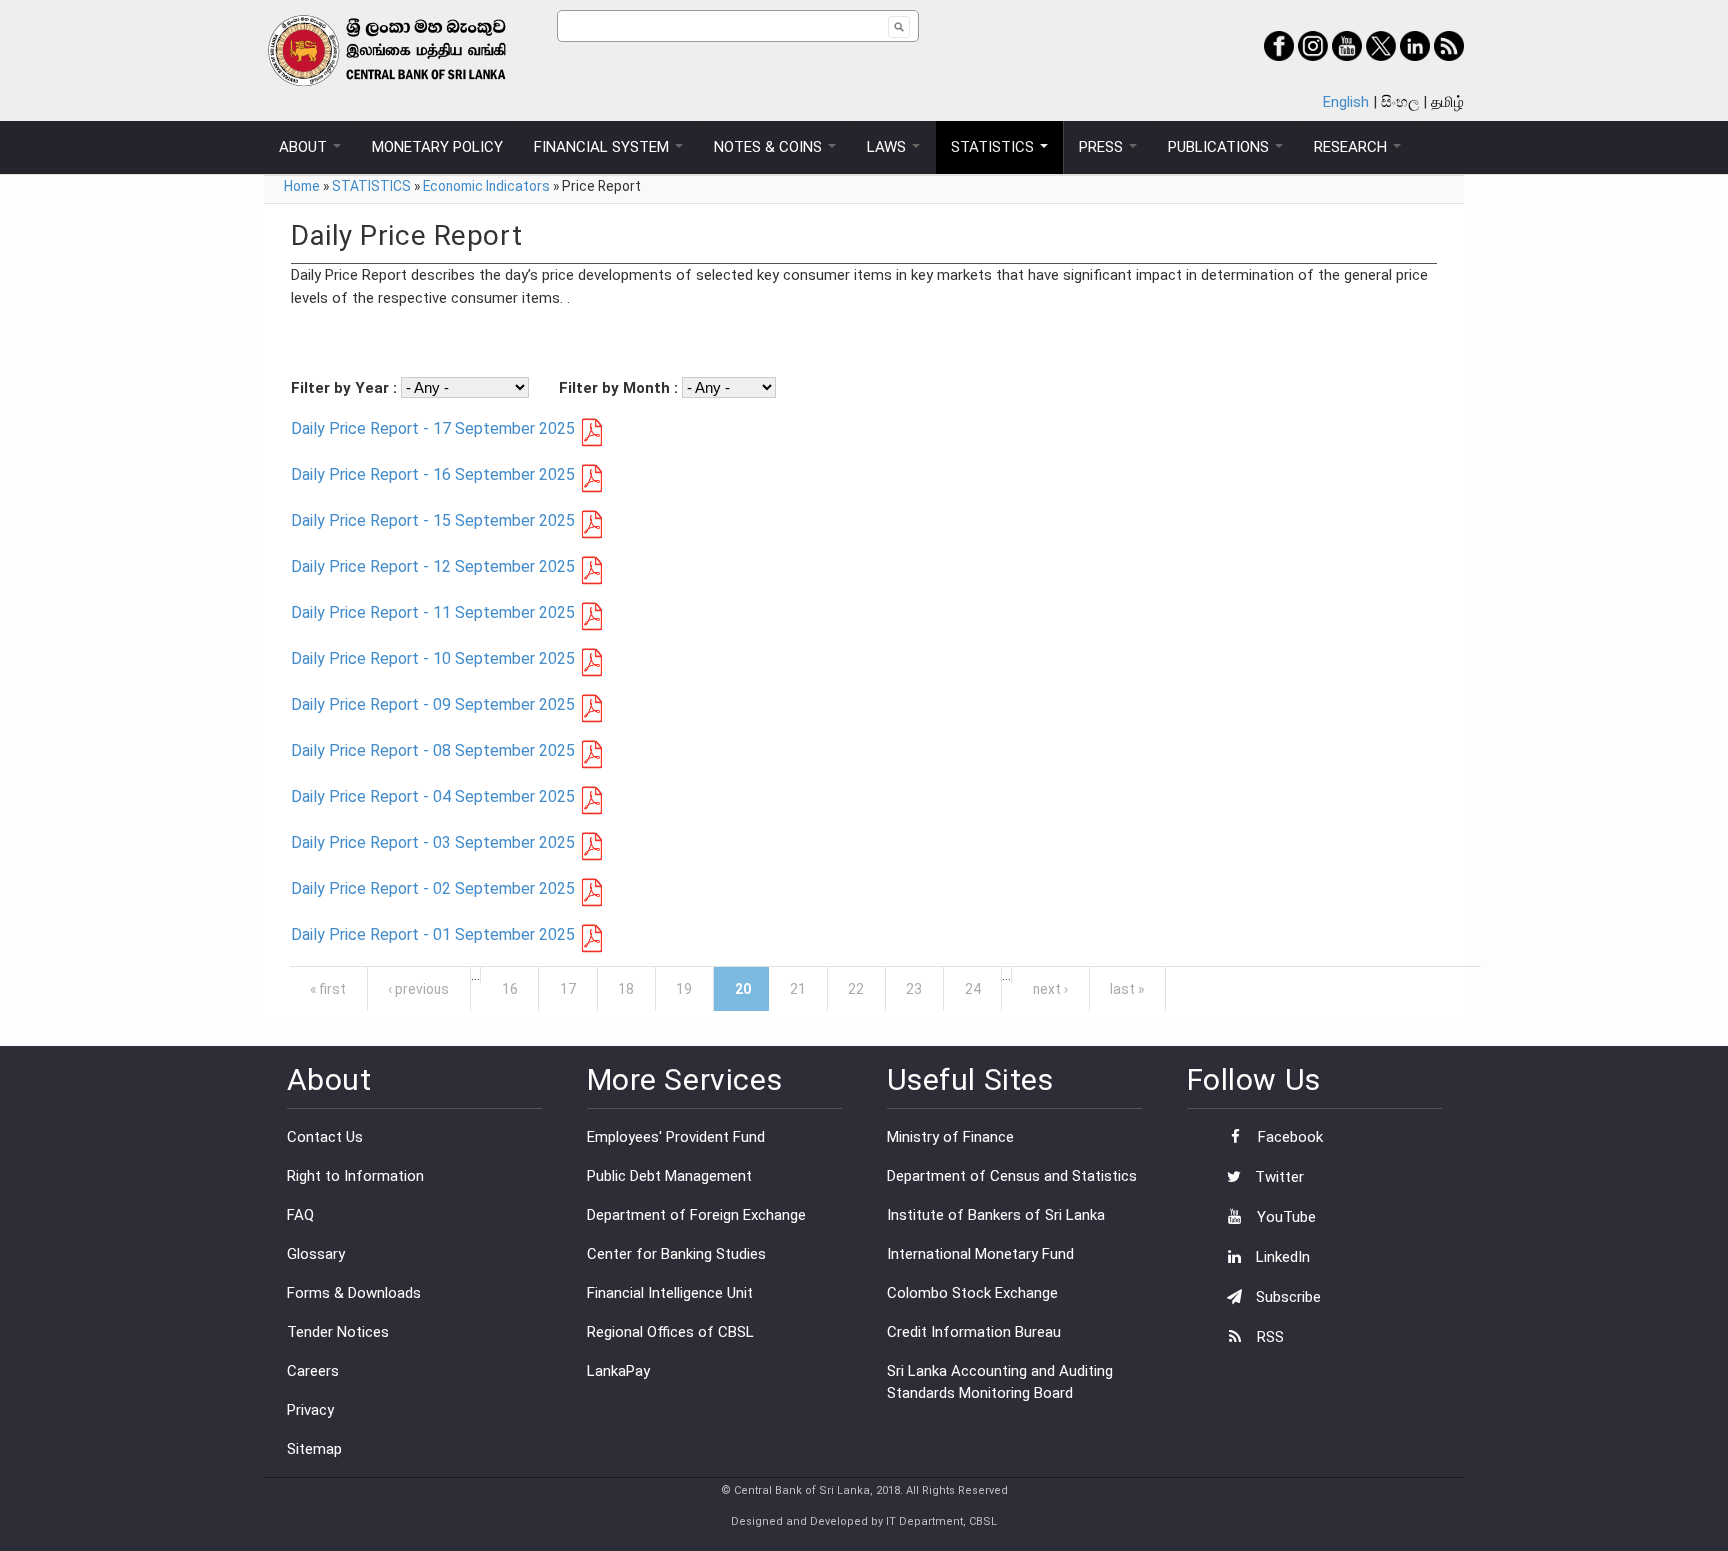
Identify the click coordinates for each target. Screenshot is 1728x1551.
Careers (313, 1371)
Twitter (1277, 1177)
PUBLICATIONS (1220, 147)
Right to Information (355, 1176)
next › (1050, 989)
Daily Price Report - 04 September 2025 (433, 796)
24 (973, 989)
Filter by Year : (346, 388)
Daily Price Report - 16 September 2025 (433, 474)
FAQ (300, 1215)
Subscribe (1286, 1297)
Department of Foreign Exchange (696, 1215)
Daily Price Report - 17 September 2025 (433, 428)
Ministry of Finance (950, 1137)
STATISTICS (994, 147)
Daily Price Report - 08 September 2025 (433, 750)
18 (626, 989)
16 (510, 989)
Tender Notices (338, 1332)
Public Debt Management (669, 1176)
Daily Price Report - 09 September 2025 (433, 704)
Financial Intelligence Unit (670, 1293)
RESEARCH (1352, 147)
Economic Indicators (486, 186)
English (1346, 102)
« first (328, 989)
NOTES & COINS (770, 147)
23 (914, 989)
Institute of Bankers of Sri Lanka (996, 1215)
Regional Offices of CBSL (670, 1332)
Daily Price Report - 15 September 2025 (433, 520)
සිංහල (1400, 102)
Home (302, 186)
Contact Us (325, 1137)
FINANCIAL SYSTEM (603, 147)
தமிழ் (1447, 102)
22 (856, 989)
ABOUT (305, 147)
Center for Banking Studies (676, 1254)
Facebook (1288, 1137)
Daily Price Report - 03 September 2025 (433, 842)
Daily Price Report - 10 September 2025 (433, 658)
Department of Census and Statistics (1012, 1176)
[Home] (410, 50)
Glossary (316, 1254)
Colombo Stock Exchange (972, 1293)
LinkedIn (1281, 1257)
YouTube (1284, 1217)
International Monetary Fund (980, 1254)
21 (798, 989)
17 (568, 989)
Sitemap (314, 1449)
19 (684, 989)
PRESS (1103, 147)
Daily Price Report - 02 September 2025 (433, 888)
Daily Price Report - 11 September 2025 (433, 612)
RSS (1268, 1337)
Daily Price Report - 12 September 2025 (433, 566)
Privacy (310, 1410)
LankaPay (618, 1371)
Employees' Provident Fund (676, 1137)
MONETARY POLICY (437, 147)
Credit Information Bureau (974, 1332)
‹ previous (418, 989)
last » (1127, 989)
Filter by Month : (620, 388)
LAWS (888, 147)
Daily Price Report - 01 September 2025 (433, 934)
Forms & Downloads (354, 1293)
